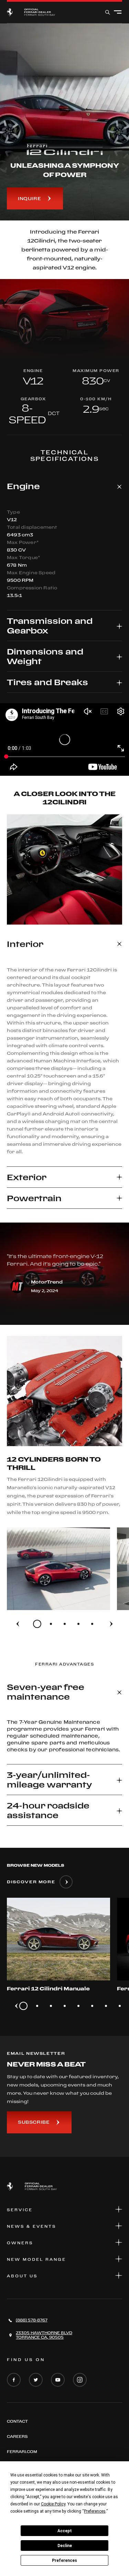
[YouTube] (58, 2380)
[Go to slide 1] (37, 1624)
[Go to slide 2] (51, 1624)
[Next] (111, 1624)
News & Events (31, 2226)
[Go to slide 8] (120, 2006)
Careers (17, 2436)
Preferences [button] (95, 2511)
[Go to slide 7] (106, 2006)
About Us (22, 2276)
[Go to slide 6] (92, 2006)
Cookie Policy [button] (53, 2504)
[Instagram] (80, 2380)
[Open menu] (118, 12)
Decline (65, 2546)
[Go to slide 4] (78, 1624)
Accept (65, 2531)
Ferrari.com (22, 2452)
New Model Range (36, 2259)
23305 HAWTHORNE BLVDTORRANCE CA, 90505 (44, 2335)
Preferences (64, 2560)
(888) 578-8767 (32, 2320)
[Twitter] (36, 2380)
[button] (64, 486)
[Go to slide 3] (65, 1624)
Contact (17, 2421)
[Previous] (18, 1624)
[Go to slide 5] (92, 1624)
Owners (20, 2243)
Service (20, 2210)
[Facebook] (14, 2380)
